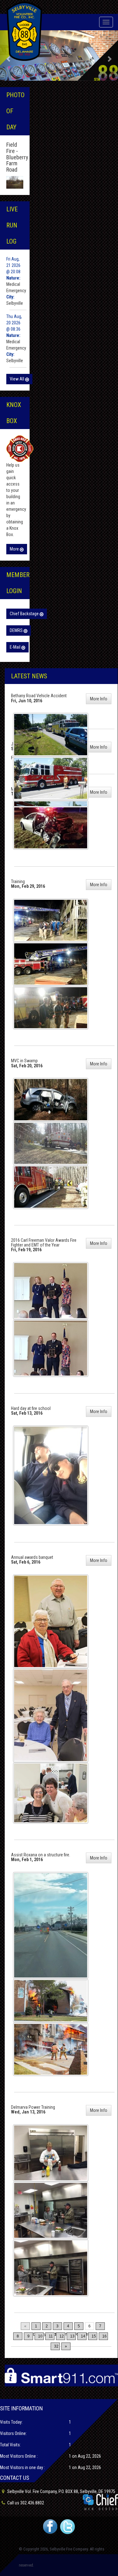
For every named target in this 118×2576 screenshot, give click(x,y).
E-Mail (16, 647)
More (15, 549)
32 (56, 2346)
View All (17, 379)
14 (83, 2336)
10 (40, 2336)
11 (51, 2336)
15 (94, 2336)
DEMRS (17, 630)
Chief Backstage (25, 614)
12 (62, 2336)
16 (104, 2336)
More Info (99, 699)
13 (72, 2336)
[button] (109, 56)
